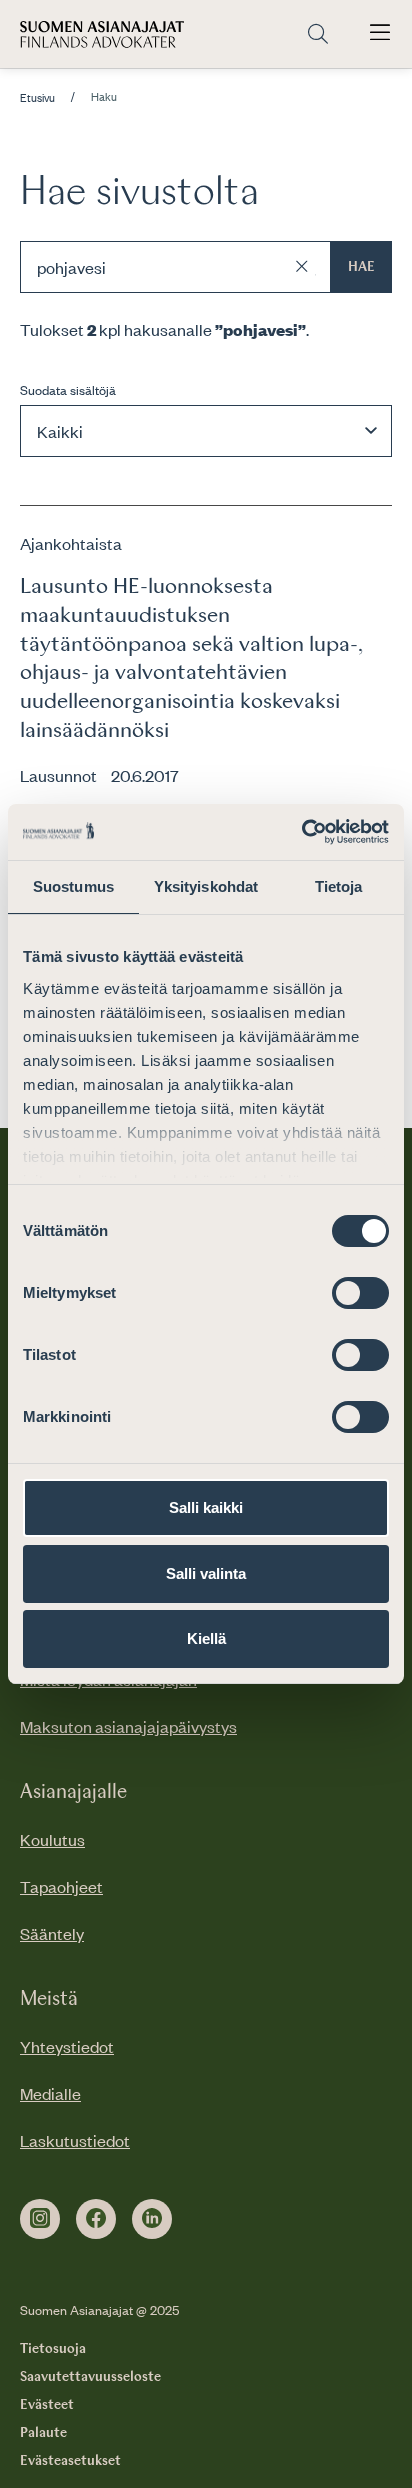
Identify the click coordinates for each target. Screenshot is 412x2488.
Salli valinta (206, 1573)
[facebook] (96, 2219)
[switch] (360, 1293)
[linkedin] (152, 2219)
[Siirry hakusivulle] (318, 34)
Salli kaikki (206, 1507)
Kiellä (206, 1638)
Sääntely (52, 1933)
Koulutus (52, 1839)
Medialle (50, 2093)
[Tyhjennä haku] (302, 267)
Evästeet (47, 2405)
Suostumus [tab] (73, 886)
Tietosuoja (53, 2349)
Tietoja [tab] (339, 886)
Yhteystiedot (67, 2046)
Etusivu (37, 98)
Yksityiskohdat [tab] (206, 886)
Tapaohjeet (61, 1886)
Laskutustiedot (75, 2140)
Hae (361, 267)
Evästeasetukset (70, 2461)
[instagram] (40, 2219)
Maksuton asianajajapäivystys (128, 1726)
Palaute (43, 2433)
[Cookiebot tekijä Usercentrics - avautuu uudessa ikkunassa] (301, 832)
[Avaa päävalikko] (380, 34)
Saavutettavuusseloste (90, 2377)
